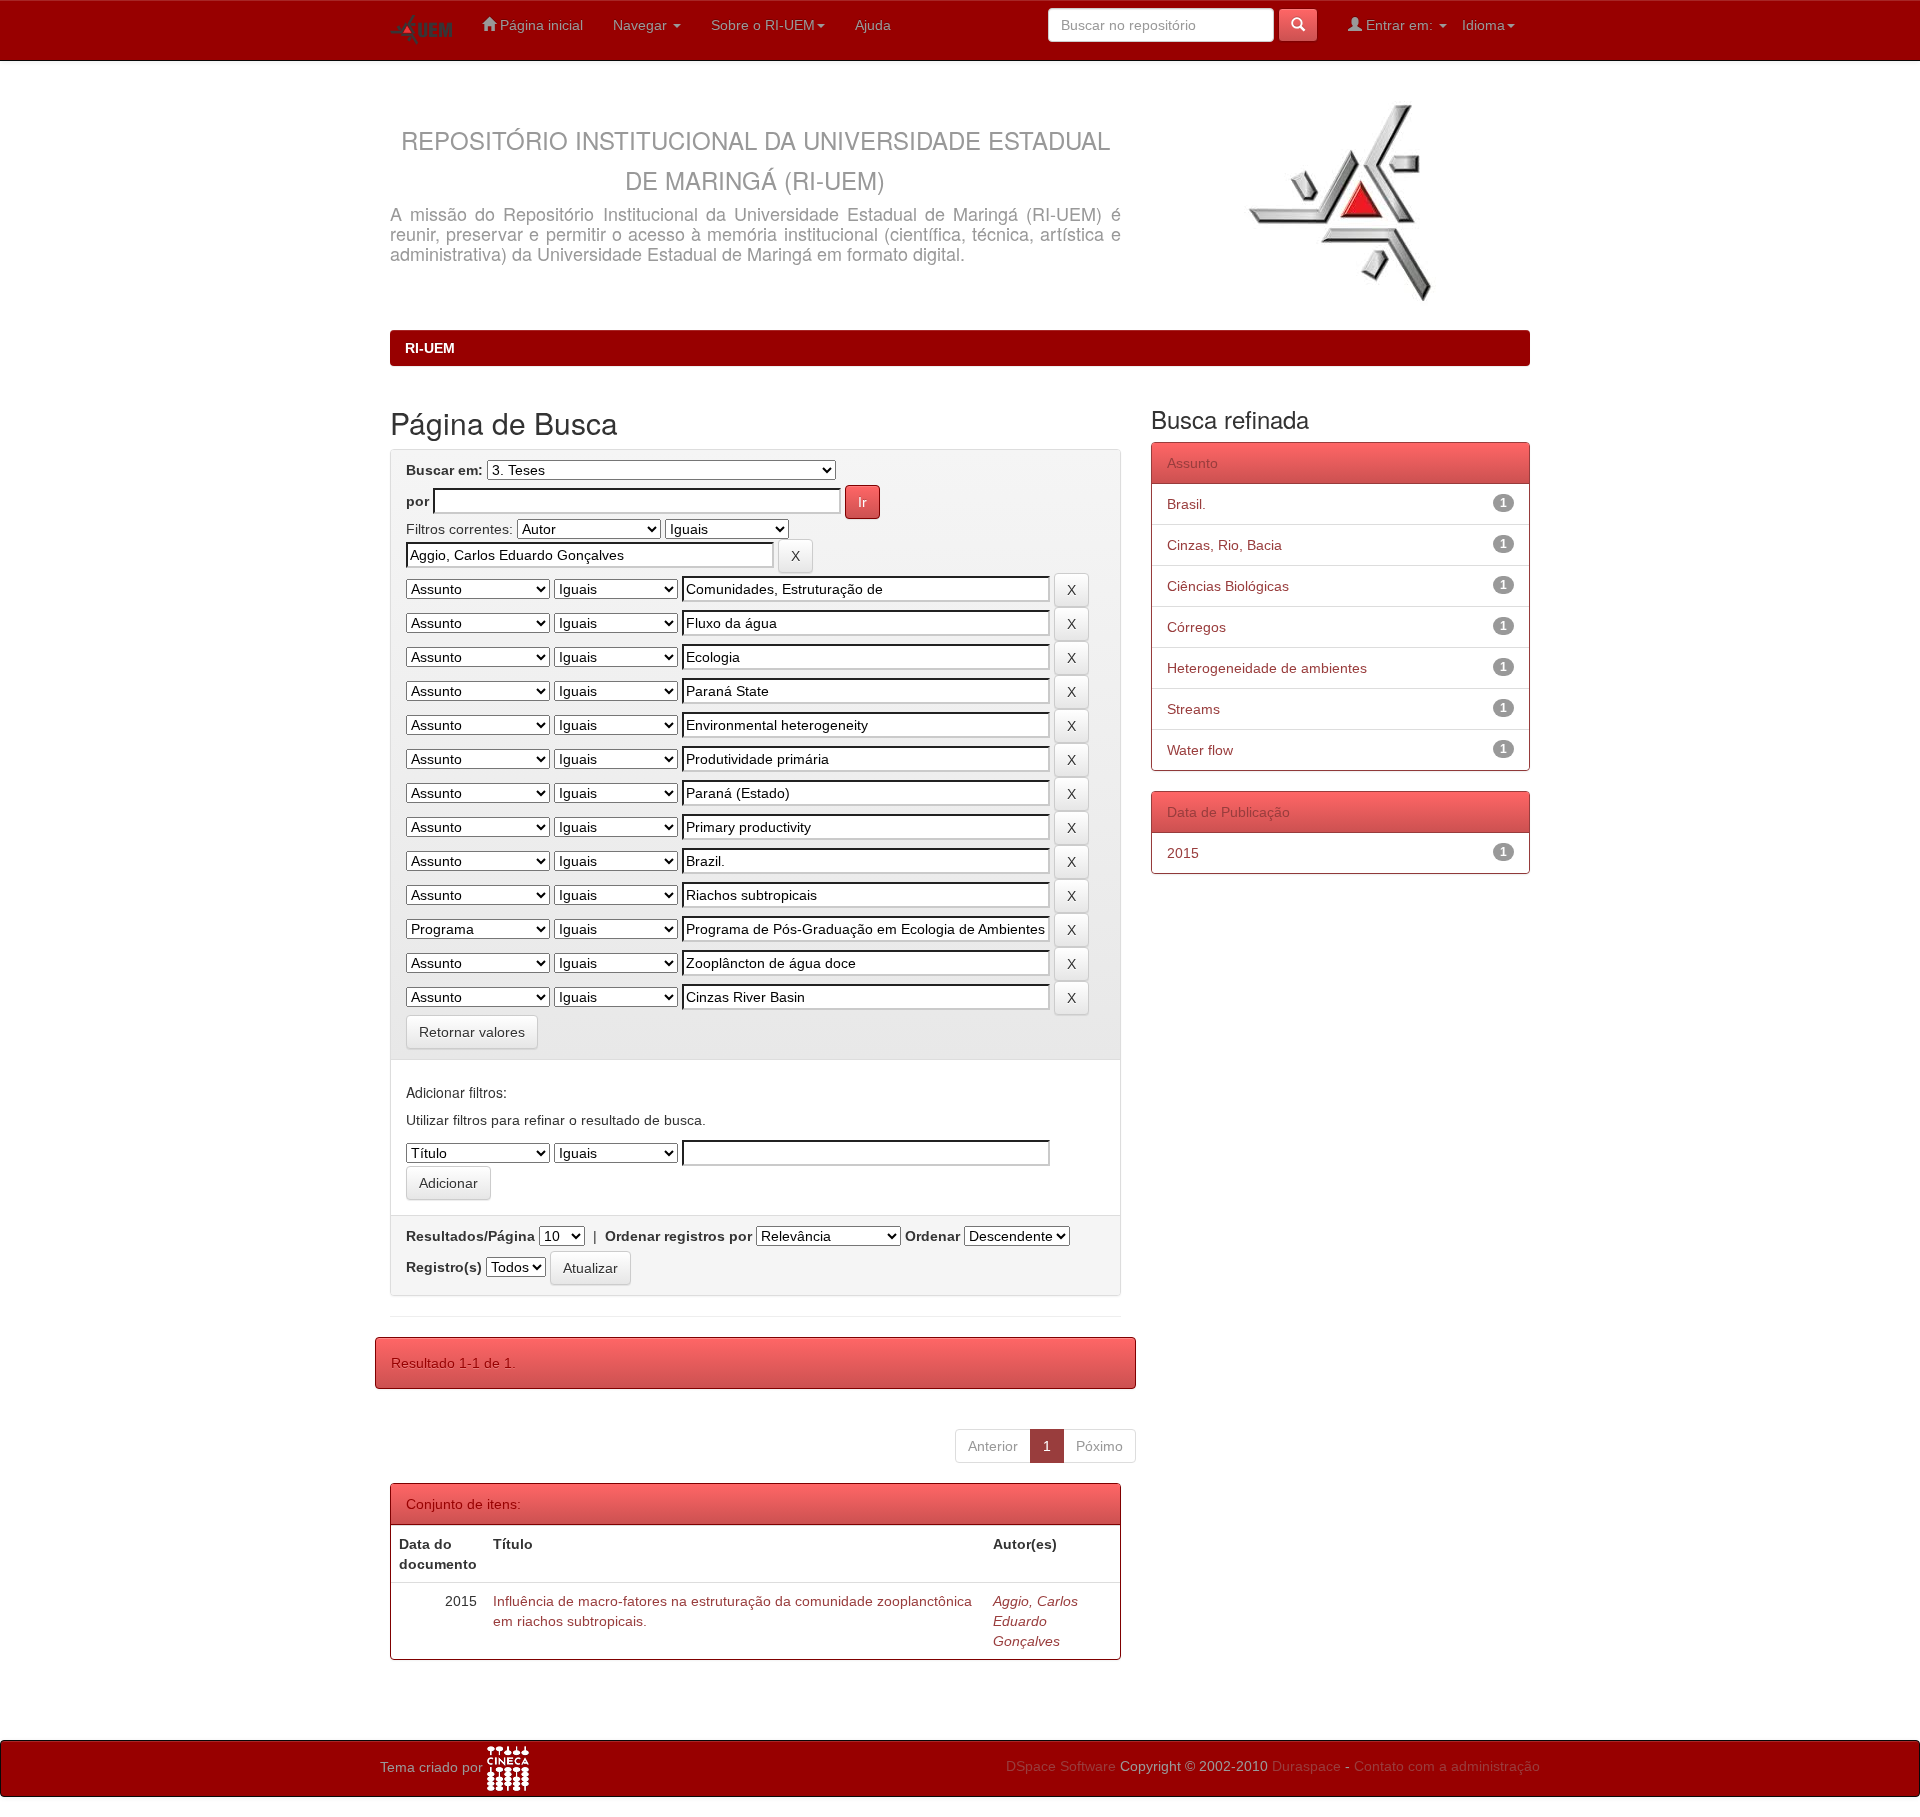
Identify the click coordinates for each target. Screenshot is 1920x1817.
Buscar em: (444, 470)
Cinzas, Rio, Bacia (1224, 545)
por (417, 501)
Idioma (1483, 25)
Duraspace (1306, 1766)
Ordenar (932, 1236)
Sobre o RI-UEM (763, 25)
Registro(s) (444, 1267)
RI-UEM (430, 348)
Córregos (1196, 627)
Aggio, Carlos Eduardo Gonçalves (1035, 1621)
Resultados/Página (470, 1236)
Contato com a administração (1447, 1766)
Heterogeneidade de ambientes (1267, 668)
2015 (1183, 853)
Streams (1193, 709)
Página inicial (539, 25)
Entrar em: (1399, 25)
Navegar (642, 25)
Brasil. (1186, 504)
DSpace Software (1061, 1766)
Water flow (1200, 750)
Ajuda (873, 25)
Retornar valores (472, 1032)
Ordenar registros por (678, 1236)
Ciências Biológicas (1228, 586)
